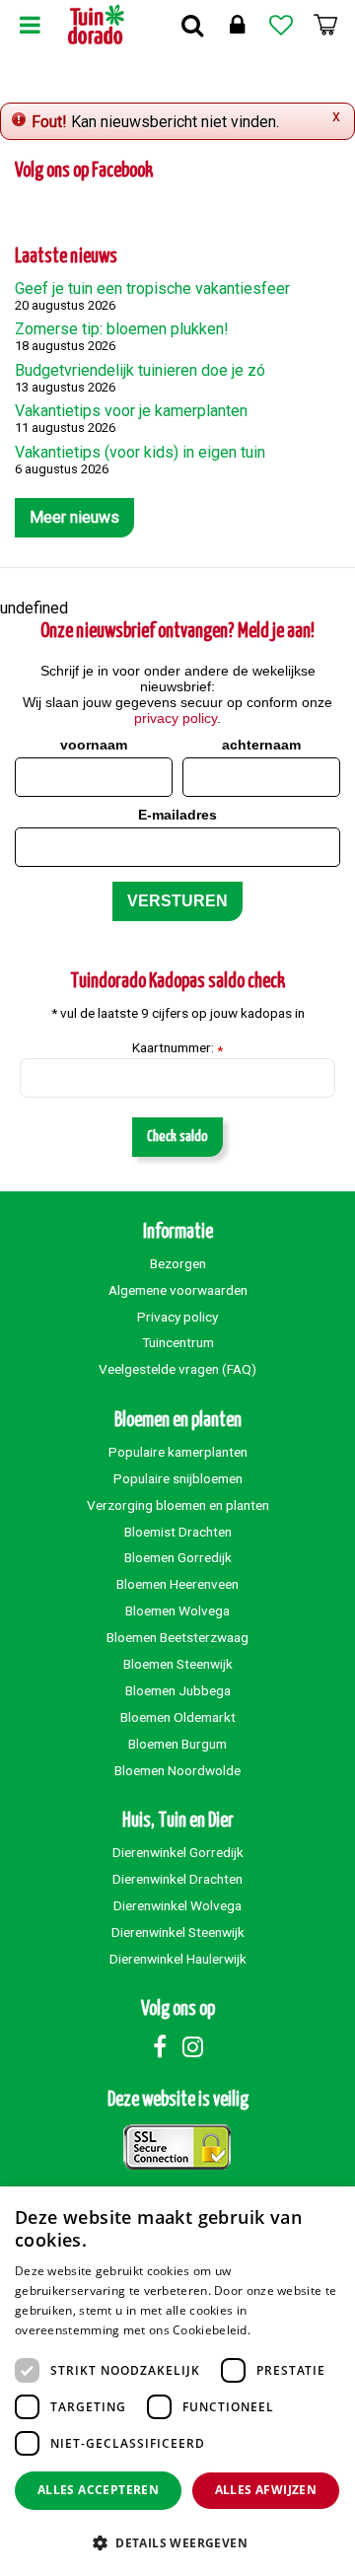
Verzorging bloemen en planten (178, 1505)
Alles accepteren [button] (98, 2490)
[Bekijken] (325, 25)
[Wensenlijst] (281, 25)
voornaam (94, 745)
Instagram (192, 2046)
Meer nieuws (74, 517)
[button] (177, 2542)
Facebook (160, 2046)
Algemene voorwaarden (178, 1290)
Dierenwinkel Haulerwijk (178, 1959)
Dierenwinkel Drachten (177, 1879)
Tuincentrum (178, 1342)
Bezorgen (178, 1263)
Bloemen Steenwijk (178, 1664)
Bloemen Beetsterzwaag (177, 1637)
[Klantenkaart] (237, 25)
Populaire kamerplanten (178, 1452)
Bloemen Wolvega (177, 1610)
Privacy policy (177, 1317)
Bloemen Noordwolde (177, 1770)
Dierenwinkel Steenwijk (178, 1932)
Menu (30, 25)
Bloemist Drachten (178, 1532)
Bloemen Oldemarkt (178, 1717)
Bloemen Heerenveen (177, 1584)
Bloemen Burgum (177, 1744)
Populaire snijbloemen (178, 1478)
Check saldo (177, 1137)
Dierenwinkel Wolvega (177, 1905)
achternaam (261, 745)
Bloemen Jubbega (178, 1690)
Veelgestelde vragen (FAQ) (177, 1369)
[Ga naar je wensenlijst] (281, 25)
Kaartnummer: (177, 1048)
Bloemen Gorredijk (178, 1557)
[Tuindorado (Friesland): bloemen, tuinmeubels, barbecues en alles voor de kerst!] (96, 25)
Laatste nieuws (66, 257)
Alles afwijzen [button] (266, 2490)
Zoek (192, 25)
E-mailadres (177, 815)
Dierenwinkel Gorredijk (178, 1852)
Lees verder (287, 2330)
